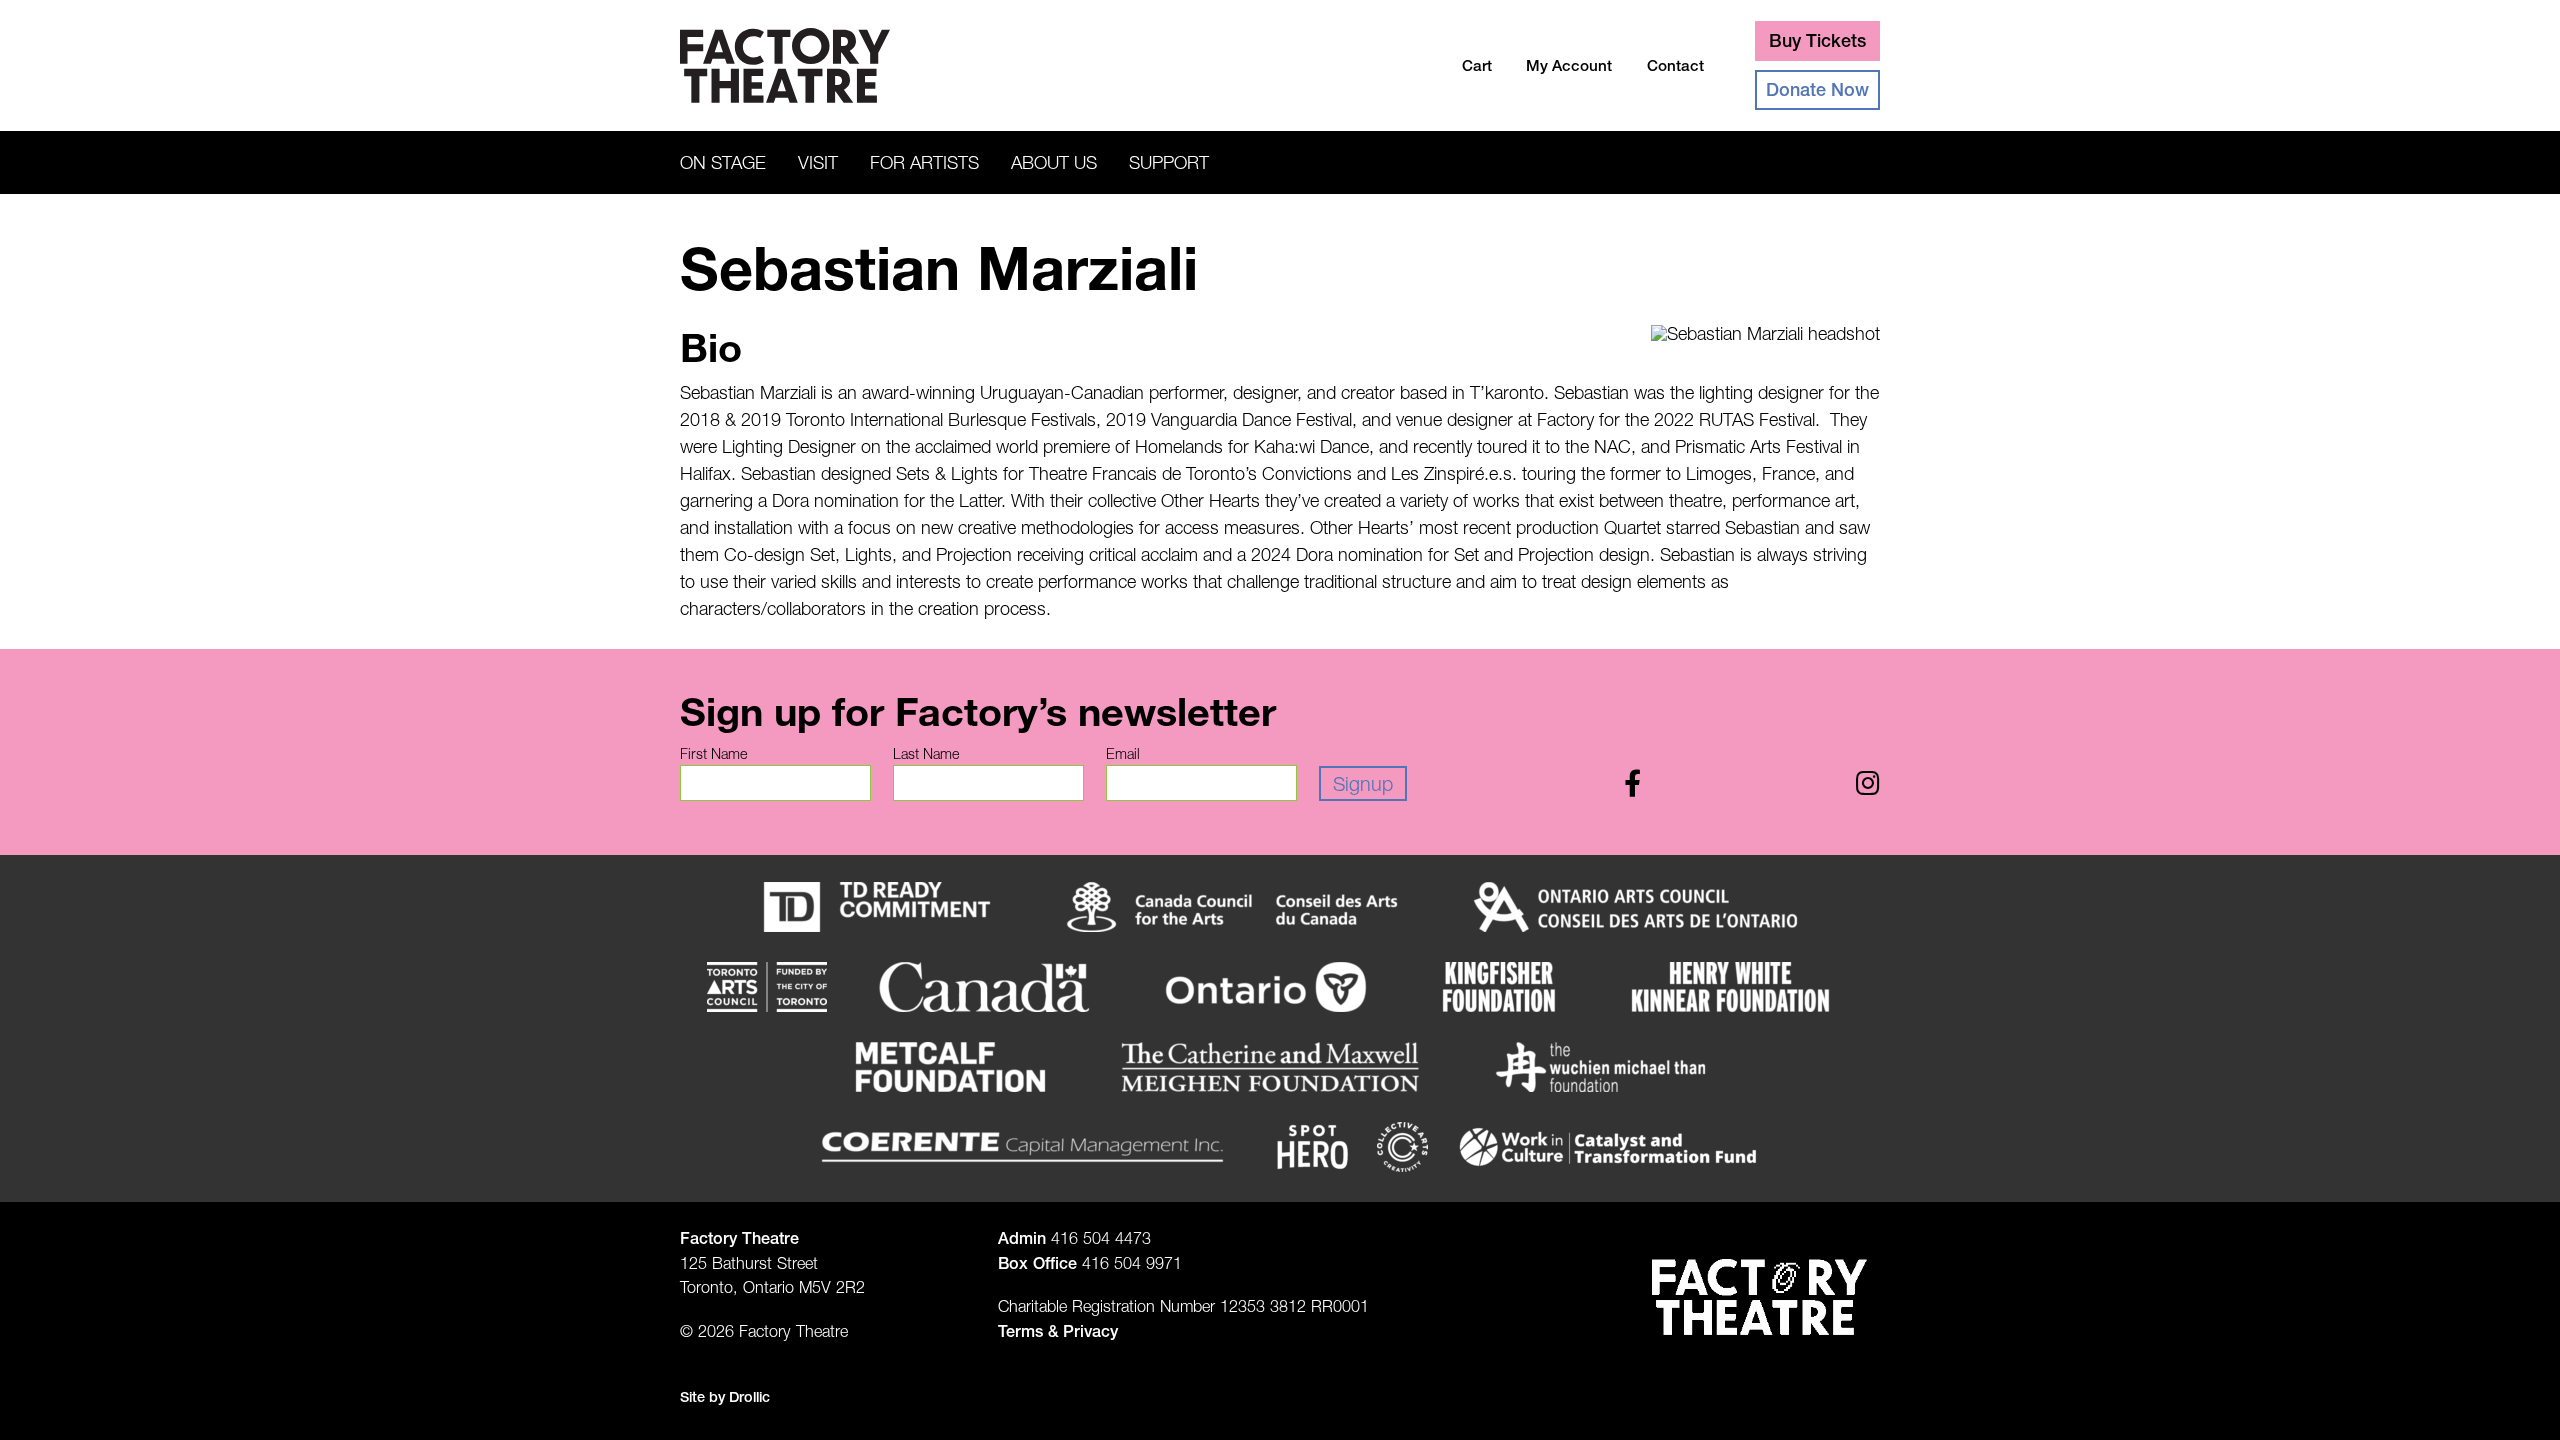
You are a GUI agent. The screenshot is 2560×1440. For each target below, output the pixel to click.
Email (1123, 754)
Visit (818, 162)
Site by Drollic (725, 1397)
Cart (1477, 65)
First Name (713, 754)
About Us (1054, 162)
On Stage (723, 162)
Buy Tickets (1817, 40)
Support (1169, 162)
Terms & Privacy (1058, 1331)
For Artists (924, 162)
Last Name (926, 754)
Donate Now (1817, 89)
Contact (1675, 65)
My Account (1569, 65)
